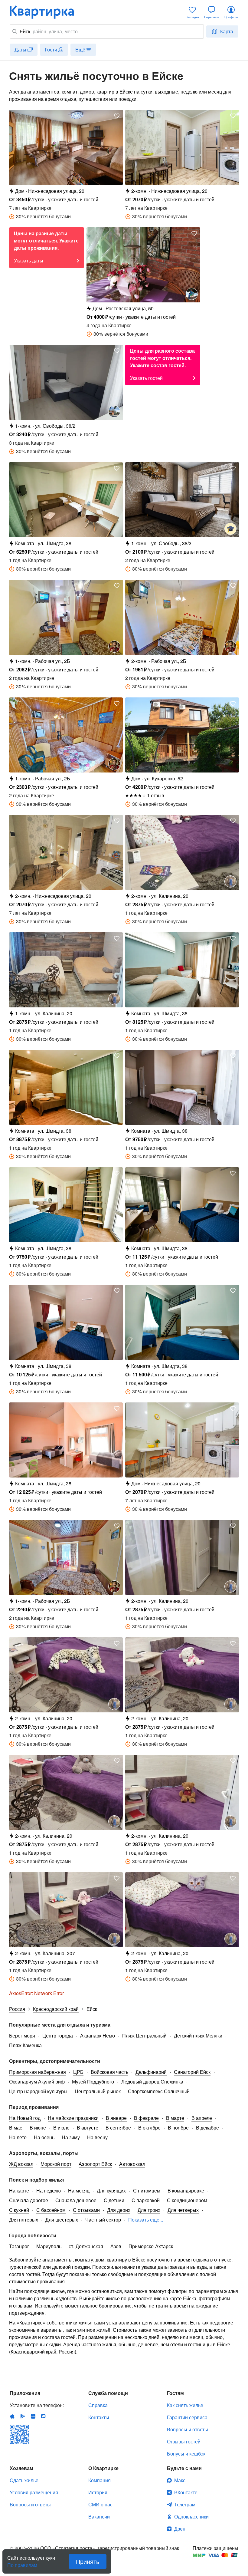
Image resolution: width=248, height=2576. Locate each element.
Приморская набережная (38, 2072)
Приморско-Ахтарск (151, 2246)
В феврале (146, 2118)
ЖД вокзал (21, 2164)
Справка (98, 2405)
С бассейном (51, 2210)
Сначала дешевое (76, 2200)
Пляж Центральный (144, 2036)
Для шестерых (62, 2220)
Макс (180, 2480)
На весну (97, 2137)
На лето (18, 2137)
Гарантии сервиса (187, 2417)
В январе (116, 2118)
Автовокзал (132, 2164)
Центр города (58, 2036)
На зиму (71, 2137)
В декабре (207, 2128)
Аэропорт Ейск (95, 2164)
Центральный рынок (98, 2091)
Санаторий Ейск (192, 2072)
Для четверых (183, 2210)
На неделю (49, 2191)
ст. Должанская (86, 2246)
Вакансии (99, 2517)
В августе (88, 2128)
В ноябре (178, 2128)
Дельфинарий (151, 2072)
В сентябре (118, 2128)
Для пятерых (24, 2220)
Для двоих (119, 2210)
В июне (38, 2128)
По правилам (22, 2563)
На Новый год (25, 2118)
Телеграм (185, 2504)
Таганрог (19, 2246)
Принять (88, 2561)
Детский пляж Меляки (198, 2036)
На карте (19, 2191)
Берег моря (22, 2036)
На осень (44, 2137)
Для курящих (111, 2191)
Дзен (180, 2529)
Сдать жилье (24, 2480)
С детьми (114, 2200)
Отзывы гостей (184, 2441)
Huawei (33, 2416)
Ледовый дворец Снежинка (152, 2082)
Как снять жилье (185, 2405)
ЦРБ (78, 2072)
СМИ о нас (100, 2504)
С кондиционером (187, 2200)
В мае (16, 2128)
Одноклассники (191, 2517)
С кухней (19, 2210)
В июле (61, 2128)
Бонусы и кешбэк (186, 2454)
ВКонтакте (186, 2492)
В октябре (149, 2128)
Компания (100, 2480)
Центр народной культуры (38, 2091)
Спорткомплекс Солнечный (159, 2091)
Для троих (149, 2210)
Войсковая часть (109, 2072)
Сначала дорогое (29, 2200)
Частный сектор (103, 2220)
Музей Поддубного (93, 2082)
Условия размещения (34, 2492)
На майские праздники (73, 2118)
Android (23, 2416)
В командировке (186, 2191)
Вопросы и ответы (188, 2429)
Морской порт (56, 2164)
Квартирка (46, 12)
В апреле (202, 2118)
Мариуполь (49, 2246)
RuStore (43, 2416)
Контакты (99, 2417)
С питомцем (147, 2191)
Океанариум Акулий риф (37, 2082)
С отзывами (86, 2210)
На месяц (79, 2191)
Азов (116, 2246)
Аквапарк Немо (98, 2036)
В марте (175, 2118)
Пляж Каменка (25, 2045)
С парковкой (146, 2200)
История (98, 2492)
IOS (12, 2416)
